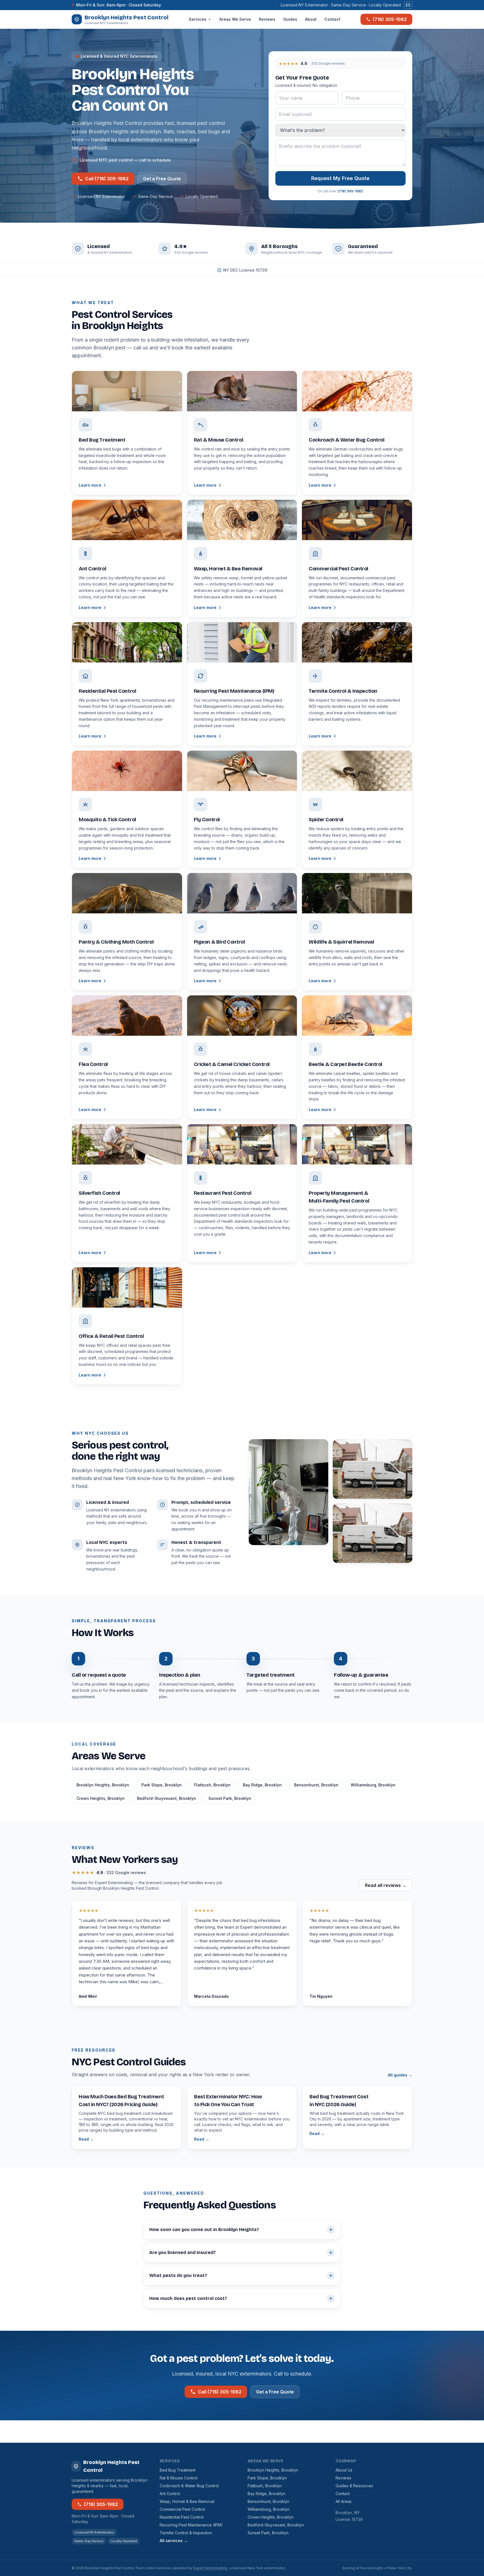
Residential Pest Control (182, 2517)
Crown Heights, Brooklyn (101, 1798)
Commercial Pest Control (182, 2509)
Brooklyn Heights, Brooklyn (103, 1785)
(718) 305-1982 (390, 19)
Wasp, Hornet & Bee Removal (187, 2501)
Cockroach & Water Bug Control (189, 2486)
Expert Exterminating (210, 2568)
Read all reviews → (386, 1885)
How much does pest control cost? (188, 2298)
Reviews (267, 19)
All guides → (400, 2075)
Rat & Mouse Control (179, 2478)
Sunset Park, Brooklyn (230, 1798)
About (311, 19)
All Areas (344, 2501)
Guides (290, 19)
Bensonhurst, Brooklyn (316, 1785)
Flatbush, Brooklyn (212, 1785)
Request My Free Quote (340, 178)
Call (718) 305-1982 (107, 179)
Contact (332, 19)
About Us (344, 2470)
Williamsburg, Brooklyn (373, 1785)
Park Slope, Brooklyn (162, 1785)
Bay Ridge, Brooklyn (262, 1785)
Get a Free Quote (162, 179)
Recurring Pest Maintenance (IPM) (191, 2525)
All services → (174, 2541)
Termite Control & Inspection (186, 2533)
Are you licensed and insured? (182, 2252)
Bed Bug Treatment (178, 2470)
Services (198, 19)
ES (408, 5)
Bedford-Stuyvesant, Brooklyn (167, 1798)
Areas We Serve (235, 19)
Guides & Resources (354, 2486)
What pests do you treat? (178, 2275)
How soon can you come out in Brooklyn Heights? (204, 2229)
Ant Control (170, 2494)
